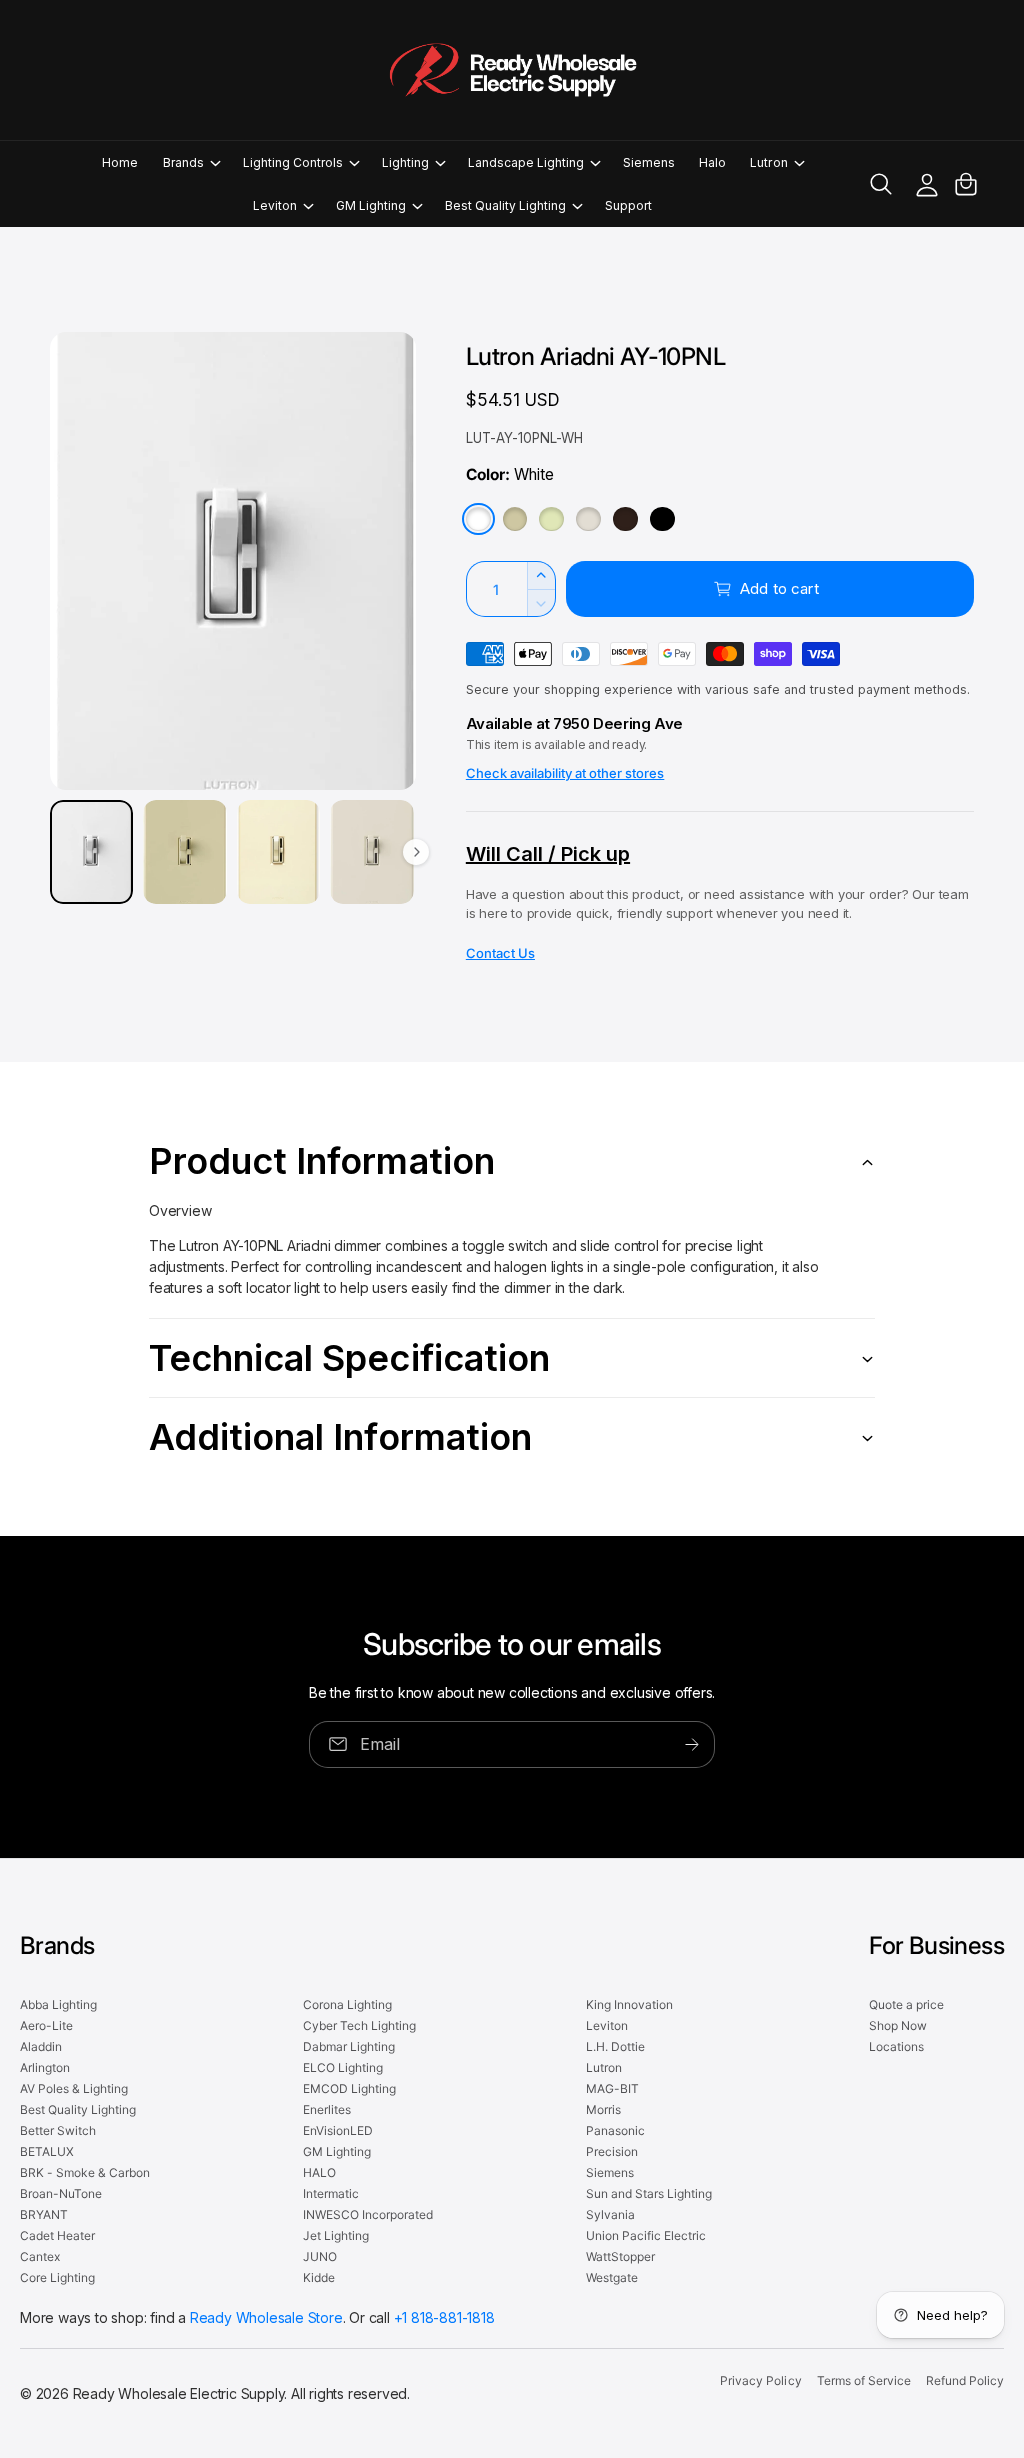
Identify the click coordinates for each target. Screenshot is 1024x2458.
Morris (603, 2109)
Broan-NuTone (61, 2193)
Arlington (45, 2067)
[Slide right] (416, 852)
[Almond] (551, 519)
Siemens (610, 2172)
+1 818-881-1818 (444, 2317)
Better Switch (58, 2130)
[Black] (662, 519)
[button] (191, 162)
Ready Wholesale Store (266, 2317)
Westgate (612, 2277)
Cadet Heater (57, 2235)
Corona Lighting (347, 2004)
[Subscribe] (692, 1744)
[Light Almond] (588, 519)
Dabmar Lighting (349, 2046)
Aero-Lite (46, 2025)
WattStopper (620, 2256)
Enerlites (327, 2109)
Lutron (604, 2067)
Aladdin (41, 2046)
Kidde (319, 2277)
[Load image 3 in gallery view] (278, 852)
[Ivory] (515, 519)
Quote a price (906, 2004)
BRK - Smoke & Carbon (85, 2172)
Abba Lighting (58, 2004)
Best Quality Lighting (78, 2109)
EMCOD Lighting (349, 2088)
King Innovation (629, 2004)
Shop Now (898, 2025)
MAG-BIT (612, 2088)
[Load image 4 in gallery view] (371, 852)
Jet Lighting (336, 2235)
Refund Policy (965, 2380)
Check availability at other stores (565, 773)
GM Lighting (337, 2151)
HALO (319, 2172)
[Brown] (625, 519)
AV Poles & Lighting (74, 2088)
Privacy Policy (760, 2380)
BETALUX (47, 2151)
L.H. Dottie (615, 2046)
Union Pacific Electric (646, 2235)
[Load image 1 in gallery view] (91, 852)
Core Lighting (57, 2277)
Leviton (607, 2025)
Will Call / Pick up (548, 854)
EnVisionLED (338, 2130)
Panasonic (615, 2130)
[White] (478, 519)
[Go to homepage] (512, 70)
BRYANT (44, 2214)
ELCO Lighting (343, 2067)
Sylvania (610, 2214)
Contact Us (500, 953)
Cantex (40, 2256)
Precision (612, 2151)
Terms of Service (864, 2380)
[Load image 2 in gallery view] (184, 852)
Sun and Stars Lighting (649, 2193)
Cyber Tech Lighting (359, 2025)
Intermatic (331, 2193)
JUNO (320, 2256)
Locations (896, 2046)
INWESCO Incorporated (368, 2214)
